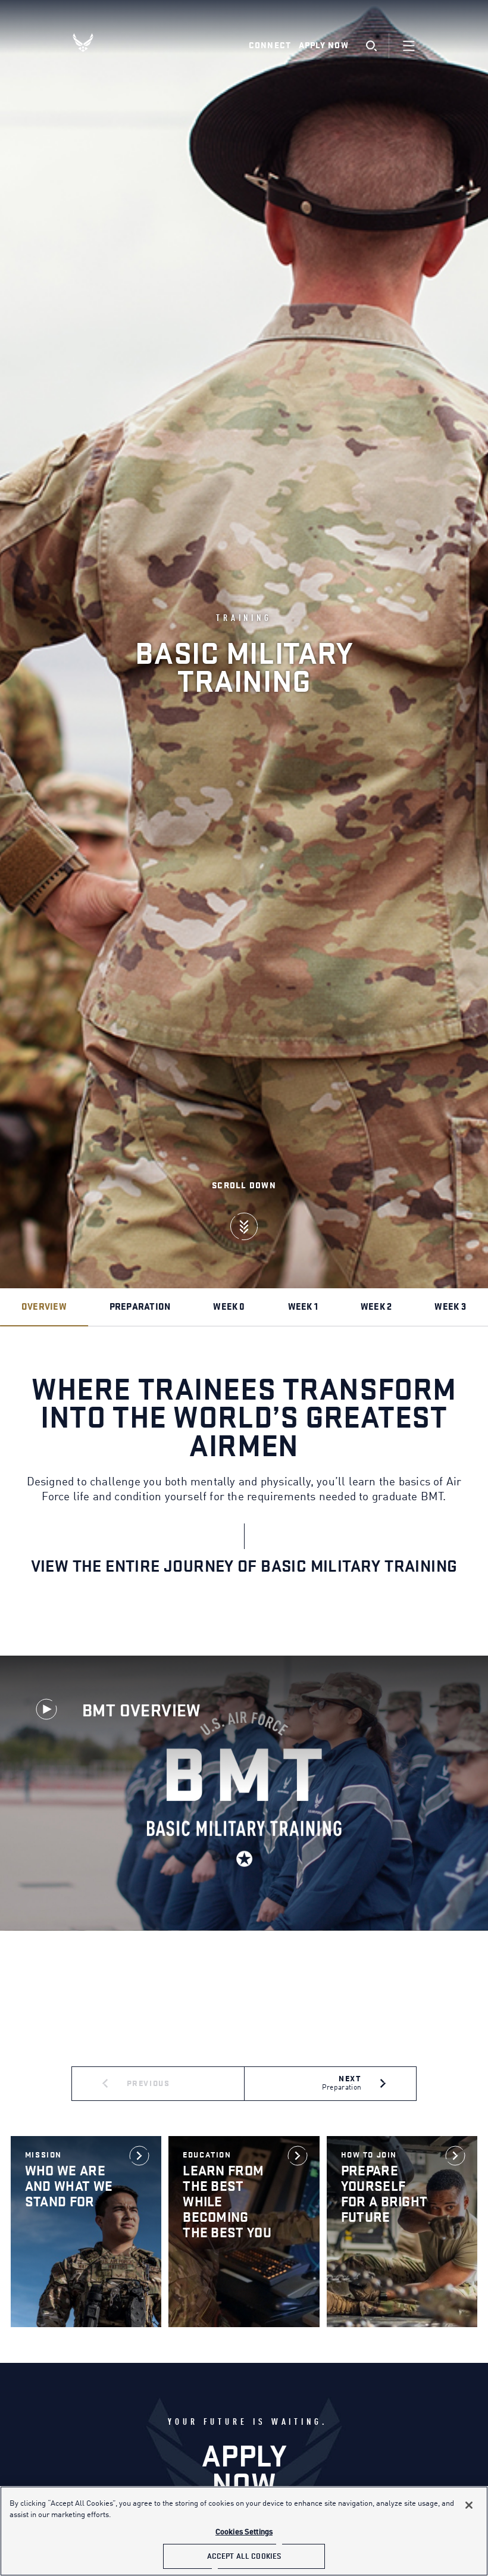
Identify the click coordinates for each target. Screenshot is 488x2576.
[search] (371, 46)
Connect (270, 46)
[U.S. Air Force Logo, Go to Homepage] (92, 43)
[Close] (469, 2505)
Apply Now (324, 46)
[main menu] (409, 46)
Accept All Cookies (244, 2556)
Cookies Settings (244, 2532)
